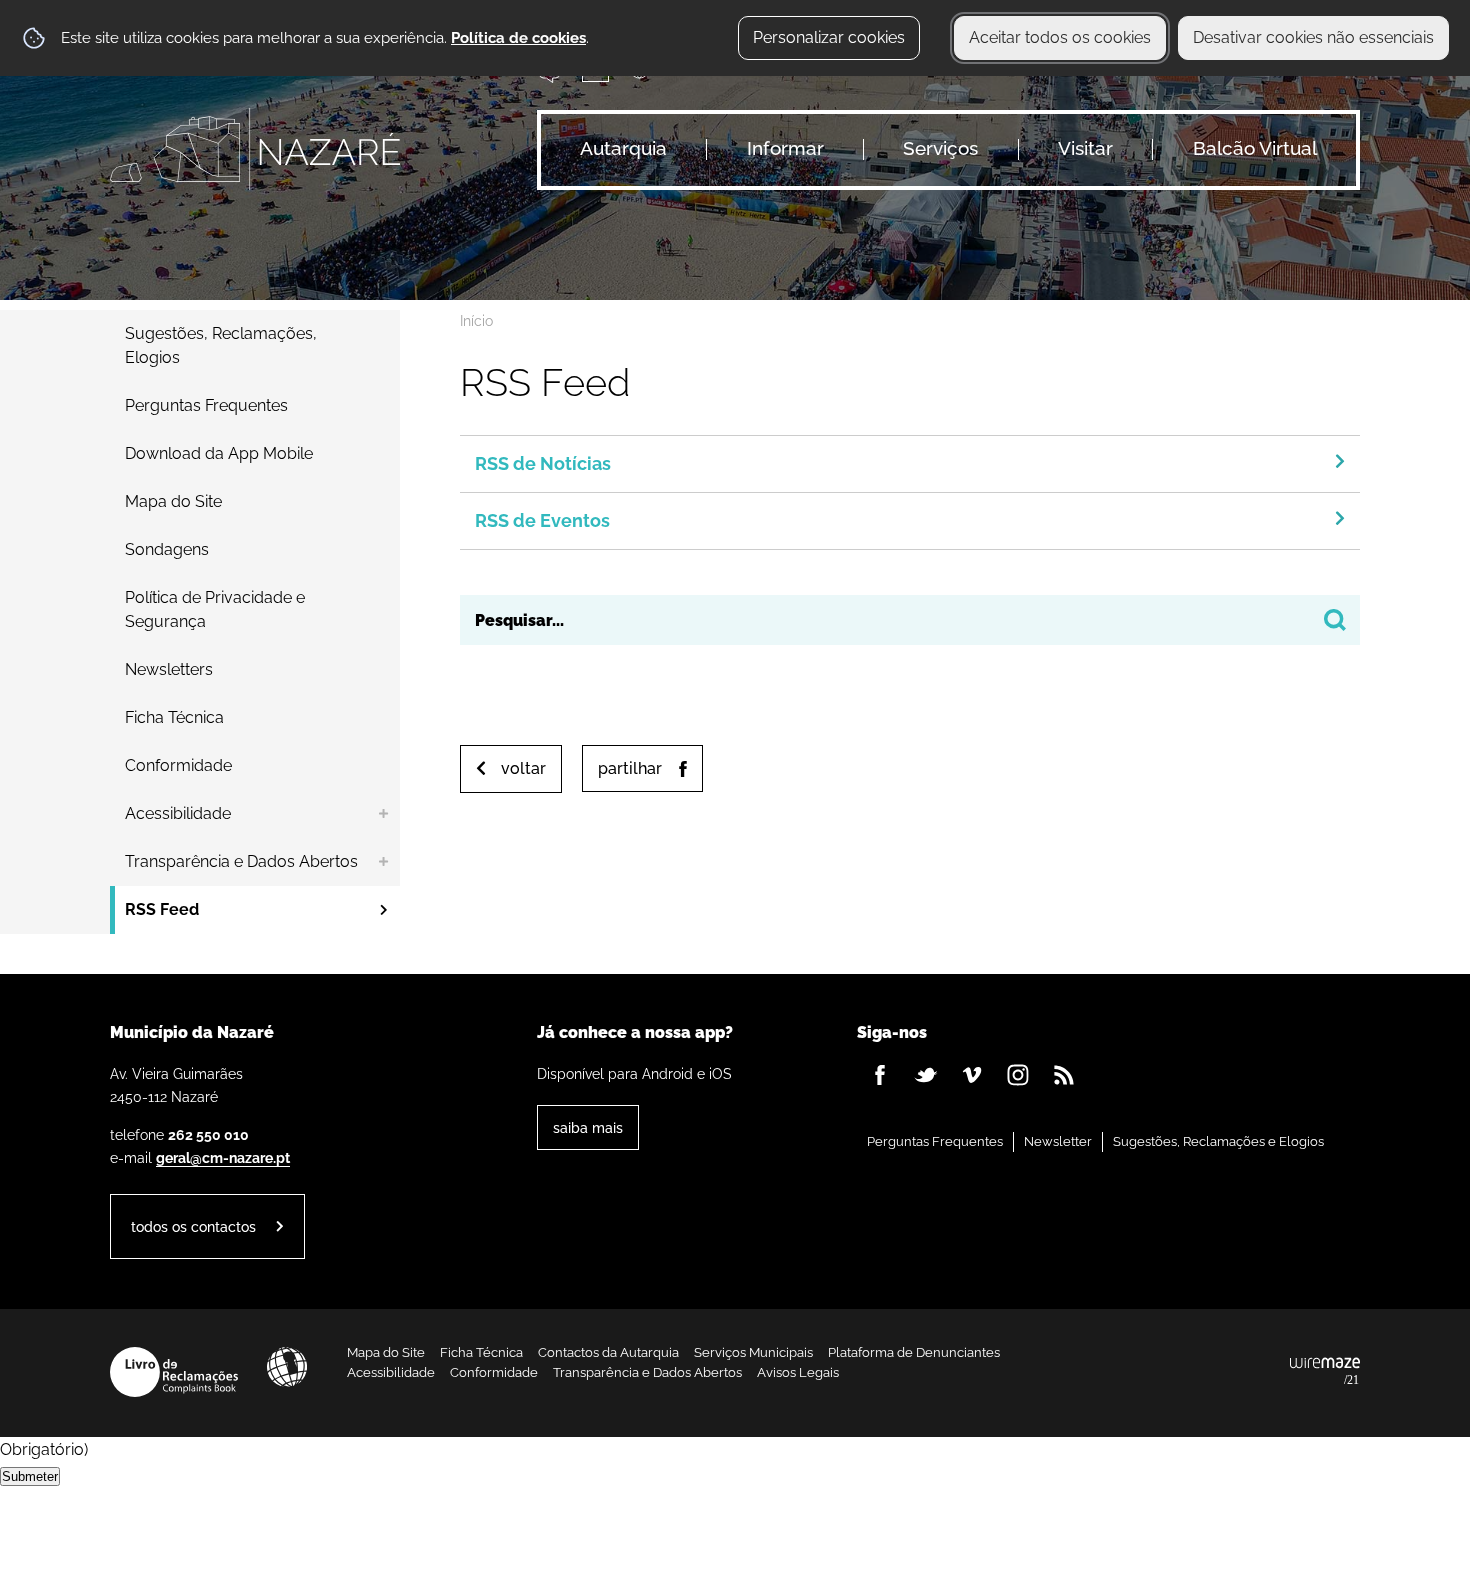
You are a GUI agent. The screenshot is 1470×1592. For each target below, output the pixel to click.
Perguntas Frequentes (935, 1141)
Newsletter (1058, 1141)
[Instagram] (1018, 1075)
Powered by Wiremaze (1325, 1372)
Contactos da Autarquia (608, 1352)
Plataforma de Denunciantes (914, 1352)
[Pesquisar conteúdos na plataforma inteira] (1335, 620)
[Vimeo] (972, 1075)
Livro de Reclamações (174, 1372)
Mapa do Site (386, 1352)
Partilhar (630, 768)
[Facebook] (880, 1075)
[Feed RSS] (1064, 1075)
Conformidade (494, 1372)
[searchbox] (910, 620)
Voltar (523, 768)
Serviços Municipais (753, 1352)
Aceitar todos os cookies (1060, 37)
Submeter (30, 1476)
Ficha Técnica (481, 1352)
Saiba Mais (588, 1127)
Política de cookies (518, 38)
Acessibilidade (287, 1367)
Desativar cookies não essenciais (1313, 37)
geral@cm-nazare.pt (223, 1157)
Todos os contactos (193, 1226)
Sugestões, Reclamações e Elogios (1218, 1141)
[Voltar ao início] (255, 149)
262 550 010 (208, 1134)
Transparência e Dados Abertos (647, 1372)
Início (476, 321)
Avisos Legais (798, 1372)
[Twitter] (926, 1075)
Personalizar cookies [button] (829, 37)
